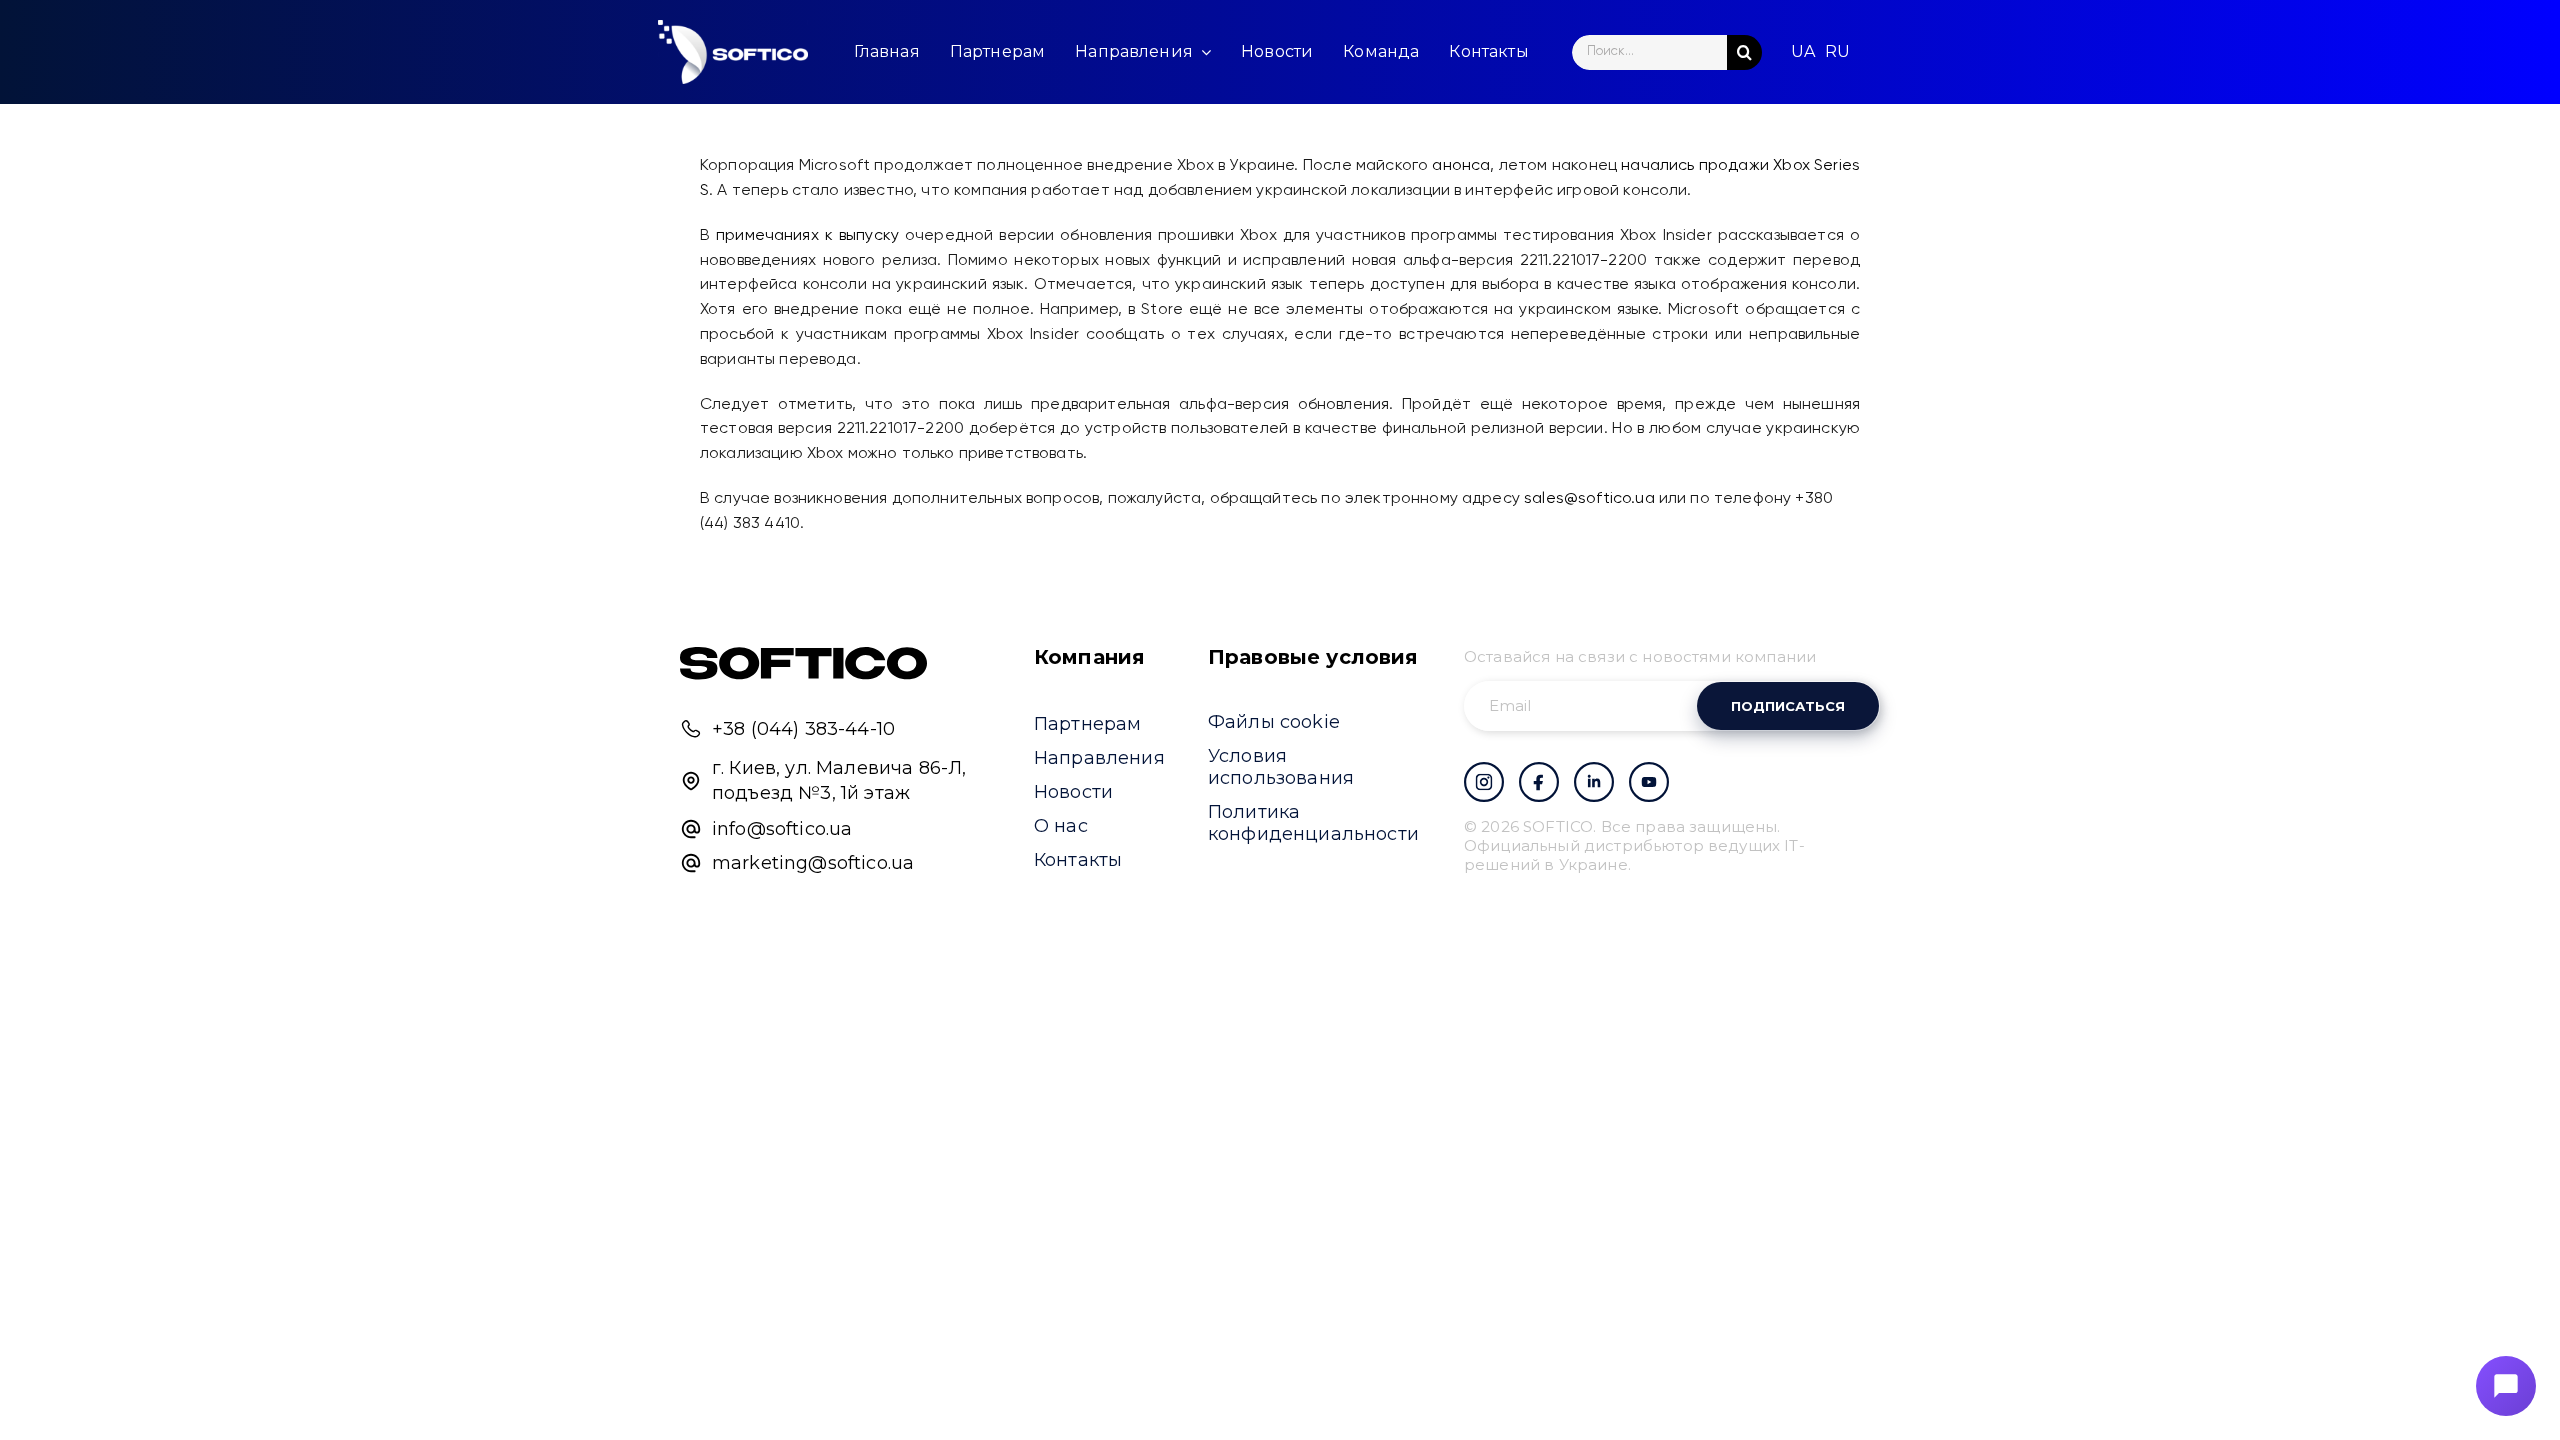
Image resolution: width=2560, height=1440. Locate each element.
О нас (1061, 826)
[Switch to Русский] (1837, 52)
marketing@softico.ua (813, 863)
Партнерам (1087, 724)
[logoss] (733, 52)
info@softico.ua (782, 829)
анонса (1461, 166)
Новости (1073, 792)
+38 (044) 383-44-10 (803, 729)
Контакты (1078, 860)
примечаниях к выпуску (807, 236)
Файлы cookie (1274, 722)
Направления (1099, 758)
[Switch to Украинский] (1803, 52)
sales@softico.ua (1589, 499)
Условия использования (1281, 767)
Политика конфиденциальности (1313, 823)
